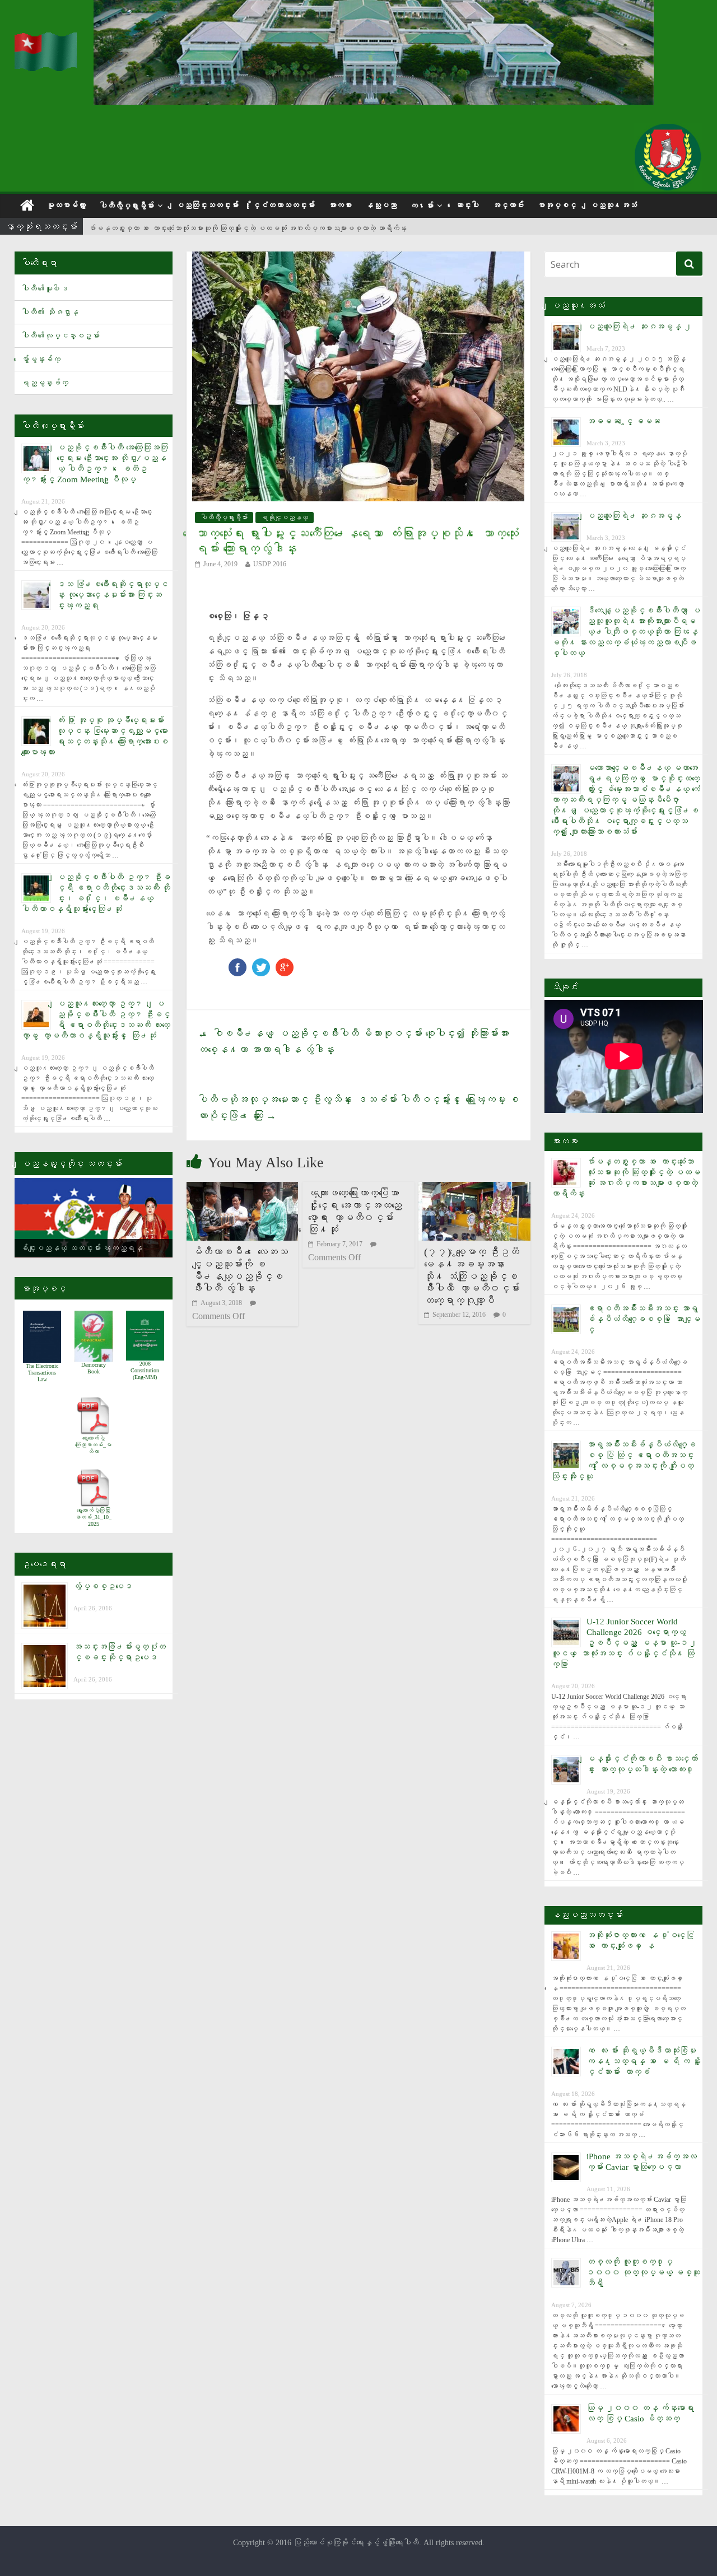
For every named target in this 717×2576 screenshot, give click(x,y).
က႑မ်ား (422, 206)
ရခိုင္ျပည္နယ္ (285, 518)
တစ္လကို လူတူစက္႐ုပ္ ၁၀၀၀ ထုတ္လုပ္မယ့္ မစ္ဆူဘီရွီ (643, 2272)
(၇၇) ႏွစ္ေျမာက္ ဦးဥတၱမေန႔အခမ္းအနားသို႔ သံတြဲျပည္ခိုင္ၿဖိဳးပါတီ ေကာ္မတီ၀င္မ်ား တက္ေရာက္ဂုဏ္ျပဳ (472, 1276)
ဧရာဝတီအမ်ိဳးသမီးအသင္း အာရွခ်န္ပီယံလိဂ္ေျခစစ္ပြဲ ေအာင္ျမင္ (643, 1319)
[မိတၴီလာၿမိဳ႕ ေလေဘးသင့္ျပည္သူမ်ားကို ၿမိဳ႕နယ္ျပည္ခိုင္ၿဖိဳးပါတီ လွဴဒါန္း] (243, 1189)
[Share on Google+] (285, 964)
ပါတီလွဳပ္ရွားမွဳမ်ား (127, 206)
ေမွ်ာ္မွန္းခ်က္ (41, 359)
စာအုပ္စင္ (557, 205)
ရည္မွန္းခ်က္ (45, 383)
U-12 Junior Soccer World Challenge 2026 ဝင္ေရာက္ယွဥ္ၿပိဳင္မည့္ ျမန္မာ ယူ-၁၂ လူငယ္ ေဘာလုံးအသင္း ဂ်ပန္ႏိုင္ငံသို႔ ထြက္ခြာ (624, 1643)
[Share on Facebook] (238, 964)
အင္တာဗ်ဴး (508, 205)
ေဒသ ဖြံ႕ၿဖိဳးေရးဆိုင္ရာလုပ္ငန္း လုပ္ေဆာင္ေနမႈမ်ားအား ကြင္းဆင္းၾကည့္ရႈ (112, 595)
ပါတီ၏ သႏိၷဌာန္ (50, 312)
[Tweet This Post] (261, 964)
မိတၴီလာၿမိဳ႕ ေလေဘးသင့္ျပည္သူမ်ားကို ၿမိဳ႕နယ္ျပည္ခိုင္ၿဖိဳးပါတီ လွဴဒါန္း (240, 1270)
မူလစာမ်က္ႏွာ (66, 205)
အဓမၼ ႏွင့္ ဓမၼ (623, 421)
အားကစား (340, 205)
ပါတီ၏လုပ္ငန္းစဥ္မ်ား (60, 336)
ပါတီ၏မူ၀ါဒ (45, 289)
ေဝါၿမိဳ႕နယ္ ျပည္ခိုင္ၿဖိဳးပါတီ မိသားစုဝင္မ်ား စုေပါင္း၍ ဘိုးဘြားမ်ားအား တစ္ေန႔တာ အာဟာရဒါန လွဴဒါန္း (353, 1042)
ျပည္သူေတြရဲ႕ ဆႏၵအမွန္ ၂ (639, 327)
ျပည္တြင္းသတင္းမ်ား (207, 205)
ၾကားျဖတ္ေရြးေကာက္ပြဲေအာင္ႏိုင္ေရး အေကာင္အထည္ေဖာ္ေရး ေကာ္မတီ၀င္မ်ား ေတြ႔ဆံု (355, 1211)
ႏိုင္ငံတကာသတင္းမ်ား (283, 205)
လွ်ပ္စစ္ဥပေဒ (103, 1586)
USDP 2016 (270, 564)
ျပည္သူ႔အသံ (613, 205)
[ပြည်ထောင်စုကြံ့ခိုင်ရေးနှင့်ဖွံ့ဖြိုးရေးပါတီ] (47, 39)
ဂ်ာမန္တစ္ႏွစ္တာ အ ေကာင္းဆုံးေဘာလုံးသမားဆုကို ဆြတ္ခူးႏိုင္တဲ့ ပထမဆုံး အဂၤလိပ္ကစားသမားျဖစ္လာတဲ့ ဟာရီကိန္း (248, 227)
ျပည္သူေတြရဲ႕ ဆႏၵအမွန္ (634, 516)
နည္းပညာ (381, 205)
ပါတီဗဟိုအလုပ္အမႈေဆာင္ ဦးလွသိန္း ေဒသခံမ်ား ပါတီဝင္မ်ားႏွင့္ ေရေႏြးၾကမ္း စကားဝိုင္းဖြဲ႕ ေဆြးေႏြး (358, 1108)
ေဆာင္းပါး (467, 205)
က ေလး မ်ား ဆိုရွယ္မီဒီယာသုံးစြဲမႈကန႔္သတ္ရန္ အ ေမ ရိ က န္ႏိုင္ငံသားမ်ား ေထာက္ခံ (644, 2061)
